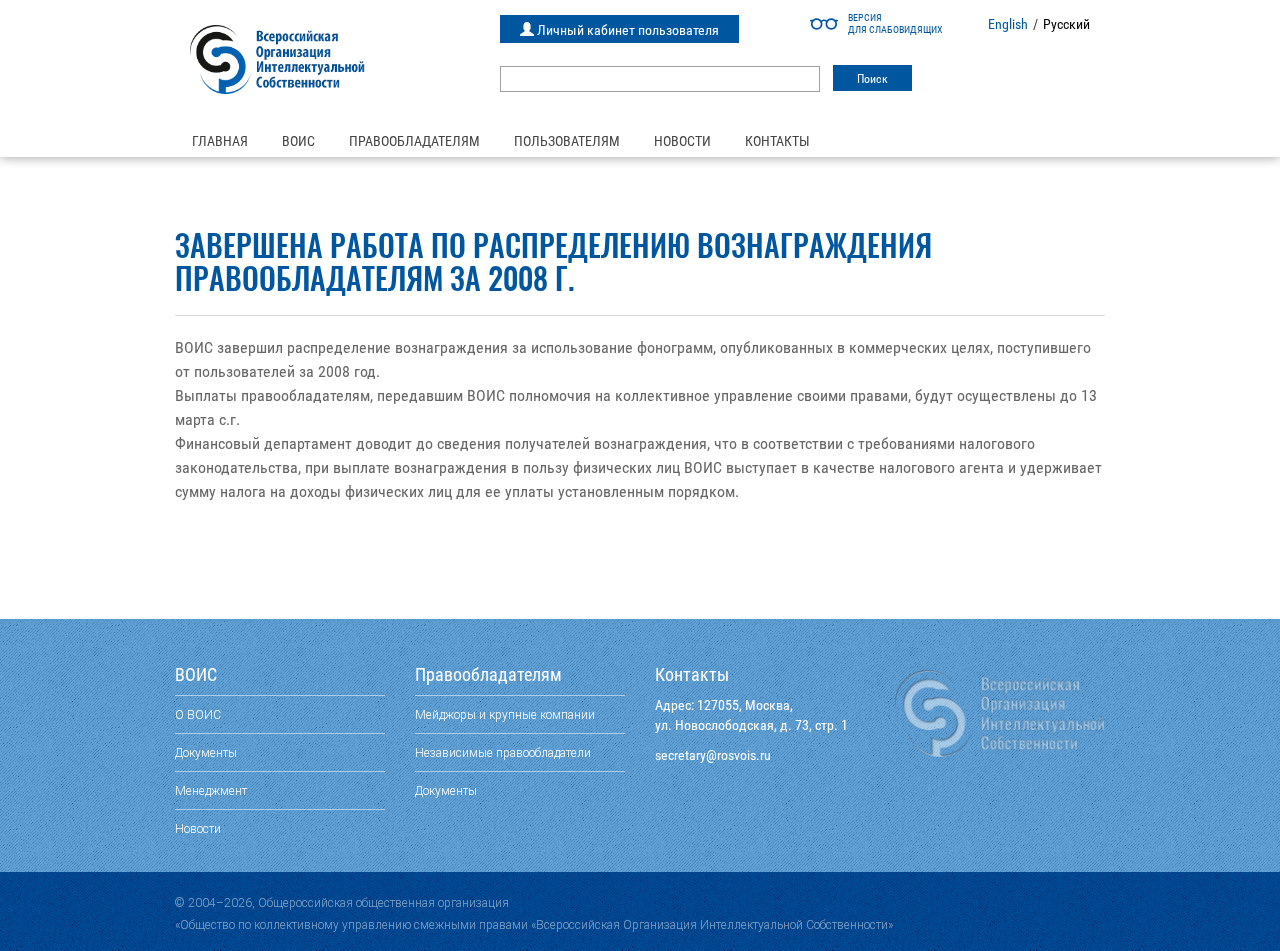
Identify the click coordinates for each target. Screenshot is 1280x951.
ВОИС (298, 141)
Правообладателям (414, 141)
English (1008, 24)
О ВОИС (198, 714)
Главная (220, 141)
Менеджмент (211, 790)
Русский (1066, 24)
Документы (206, 752)
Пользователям (567, 141)
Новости (682, 141)
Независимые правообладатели (503, 752)
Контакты (777, 141)
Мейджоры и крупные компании (505, 714)
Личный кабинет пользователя (626, 30)
